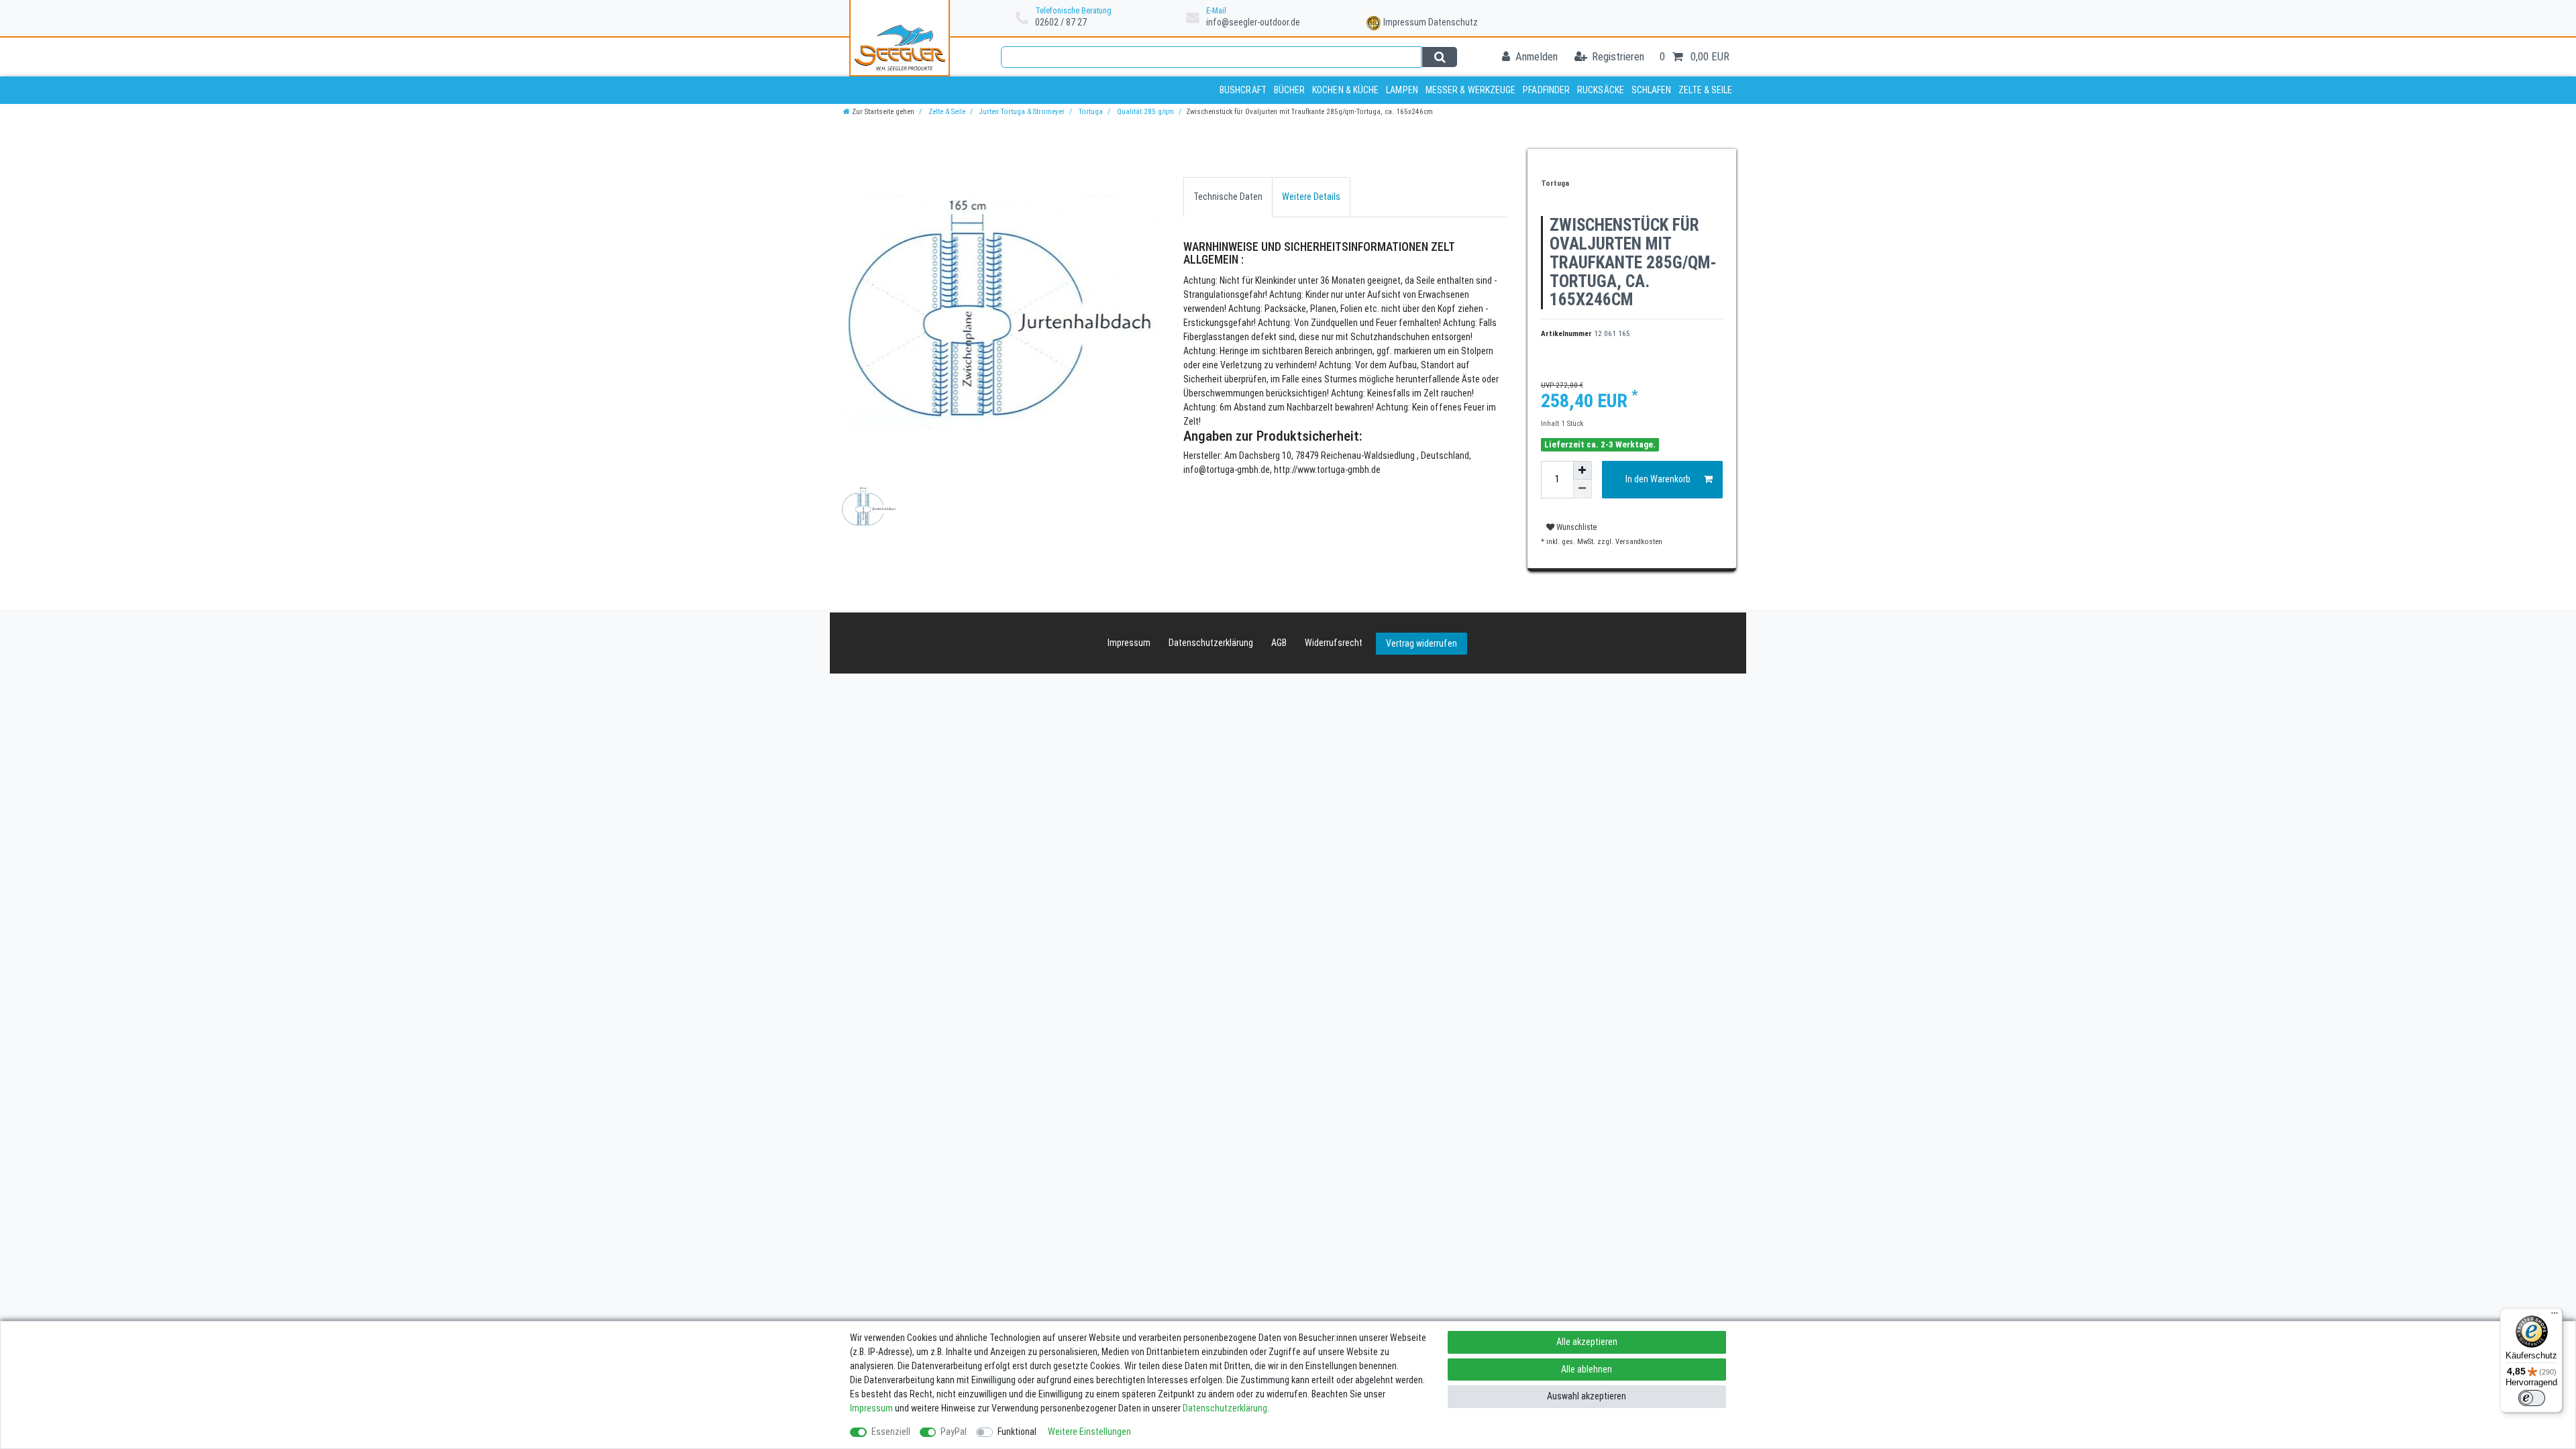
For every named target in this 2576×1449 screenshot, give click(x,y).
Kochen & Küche (1345, 90)
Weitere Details (1311, 197)
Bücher (1290, 90)
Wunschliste (1575, 527)
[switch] (2532, 1398)
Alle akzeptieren (1587, 1342)
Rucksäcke (1601, 90)
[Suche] (1439, 57)
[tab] (1228, 197)
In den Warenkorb (1658, 479)
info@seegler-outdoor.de (1253, 22)
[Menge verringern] (1582, 489)
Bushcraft (1243, 90)
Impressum (1405, 22)
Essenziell (891, 1432)
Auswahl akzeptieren (1587, 1396)
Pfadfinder (1546, 90)
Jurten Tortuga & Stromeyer (1021, 112)
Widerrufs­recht (1334, 643)
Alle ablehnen (1587, 1369)
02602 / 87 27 (1061, 22)
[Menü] (2555, 1316)
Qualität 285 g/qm (1144, 112)
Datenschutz (1453, 22)
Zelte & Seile (1705, 90)
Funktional (1017, 1432)
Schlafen (1652, 90)
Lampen (1402, 90)
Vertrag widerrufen (1421, 643)
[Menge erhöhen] (1582, 470)
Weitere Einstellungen (1089, 1432)
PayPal (954, 1432)
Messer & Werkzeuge (1471, 90)
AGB (1279, 643)
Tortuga (1090, 112)
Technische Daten (1228, 197)
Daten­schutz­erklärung (1211, 643)
